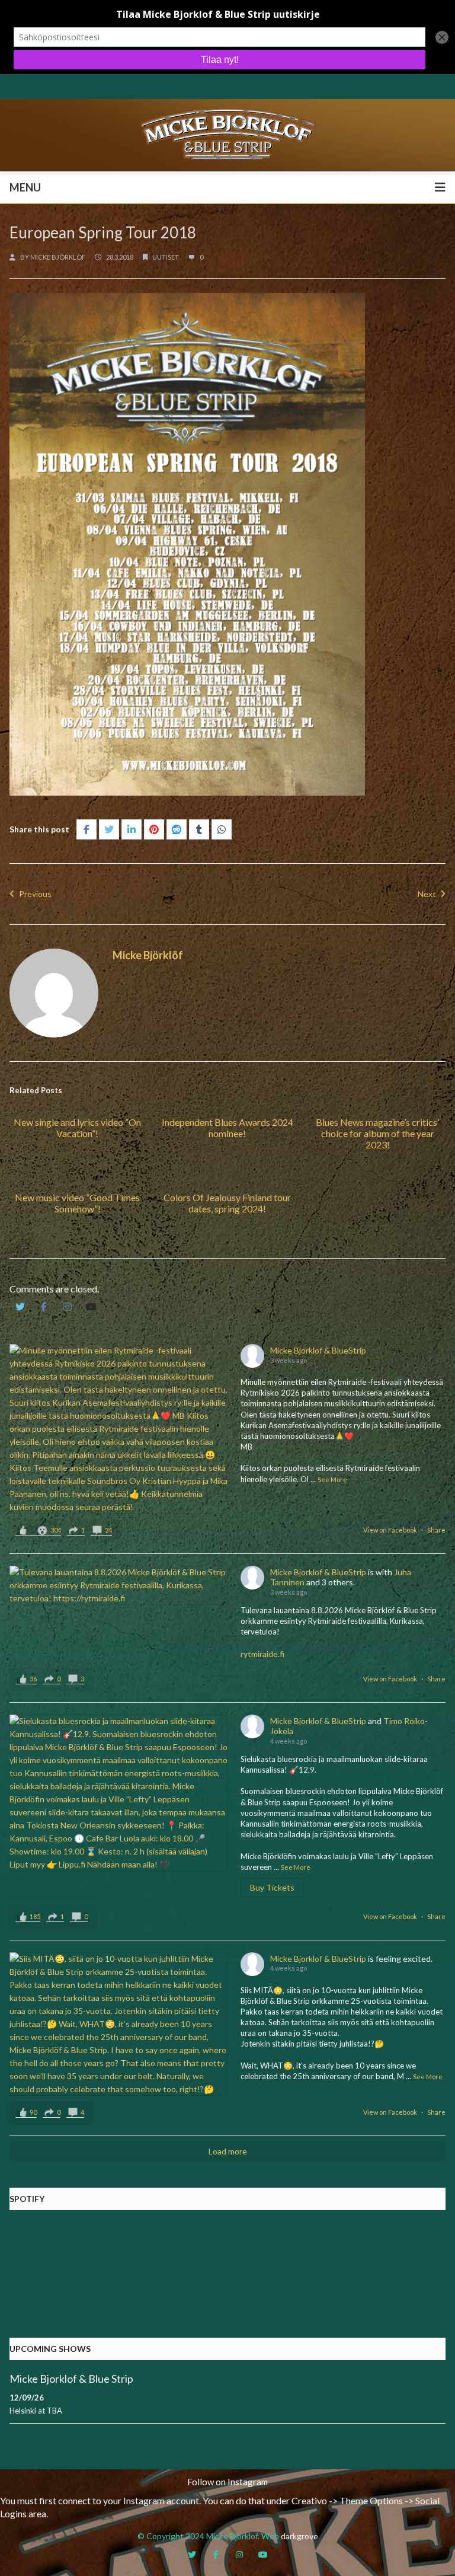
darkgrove (299, 2536)
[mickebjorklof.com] (227, 134)
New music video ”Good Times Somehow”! (77, 1203)
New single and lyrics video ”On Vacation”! (77, 1128)
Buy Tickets (272, 1887)
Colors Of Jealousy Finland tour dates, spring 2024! (227, 1203)
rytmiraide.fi (262, 1654)
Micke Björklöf (58, 257)
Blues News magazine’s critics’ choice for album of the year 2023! (377, 1133)
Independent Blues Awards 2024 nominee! (227, 1128)
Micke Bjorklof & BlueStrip (318, 1350)
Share (436, 1530)
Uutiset (166, 257)
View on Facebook (390, 1530)
